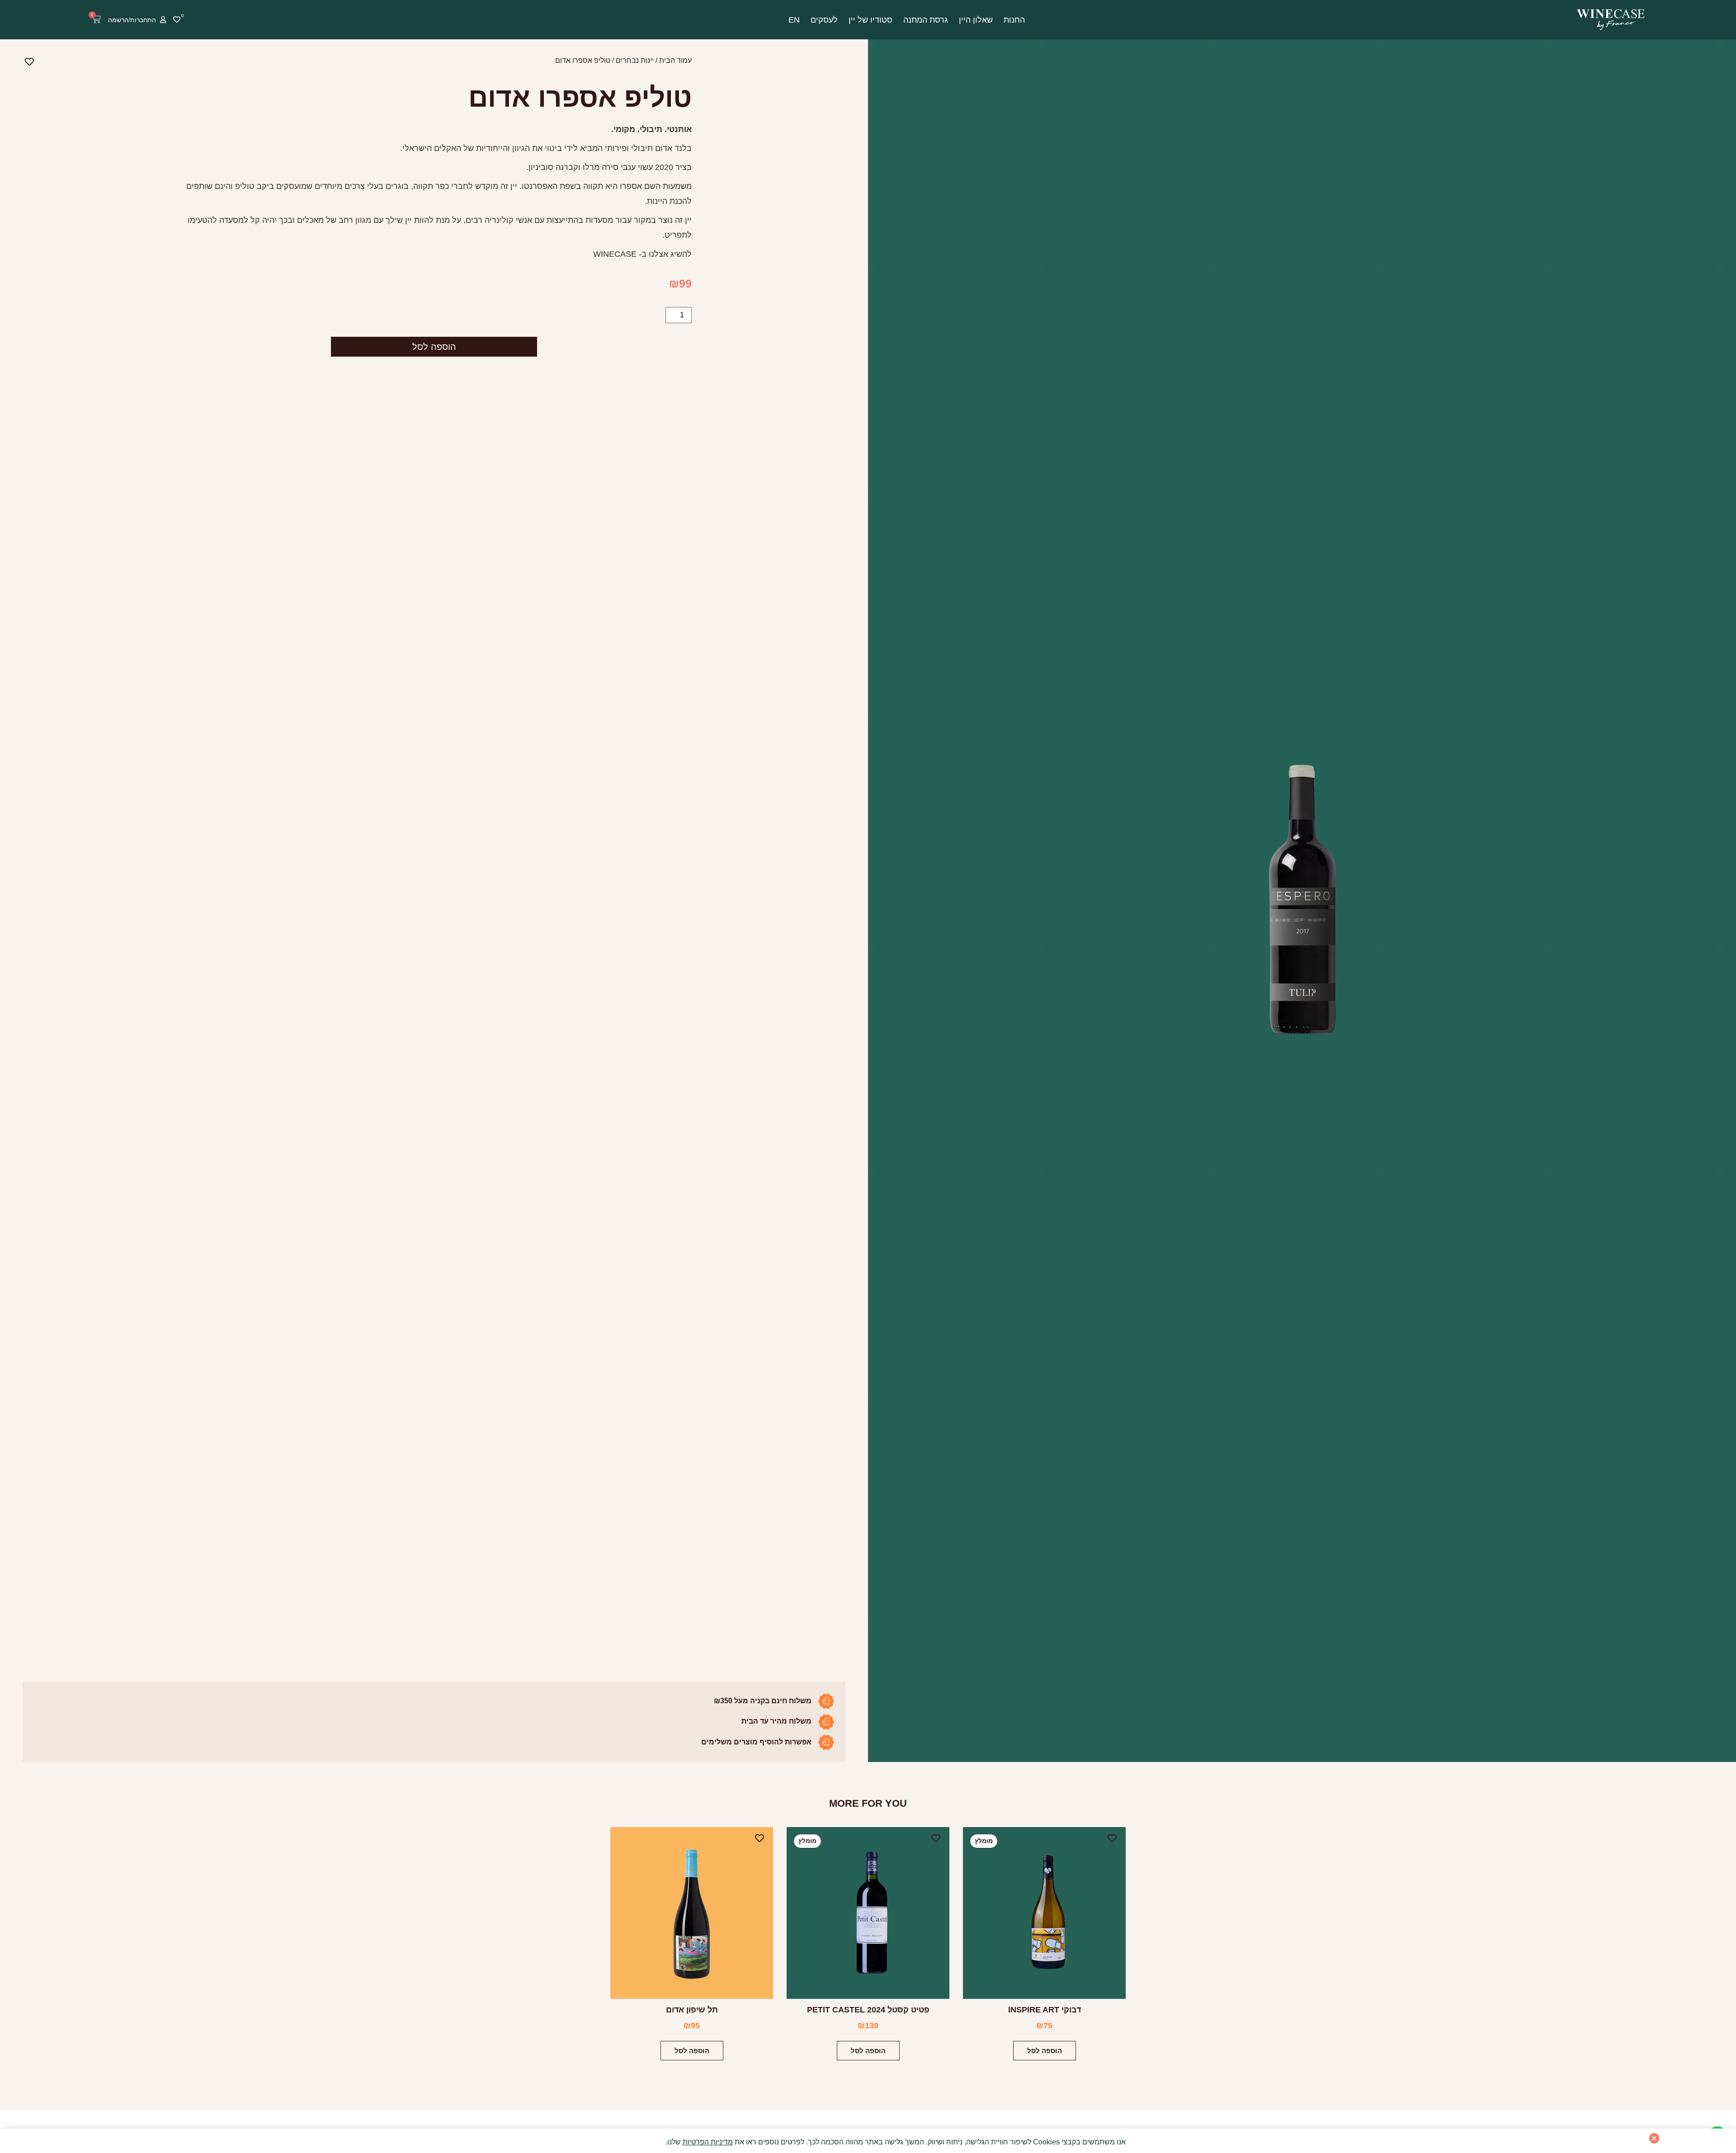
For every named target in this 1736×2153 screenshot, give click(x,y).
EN (794, 20)
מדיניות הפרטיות (708, 2142)
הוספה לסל (434, 347)
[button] (1654, 2138)
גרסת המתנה (926, 20)
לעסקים (824, 20)
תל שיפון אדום (692, 2010)
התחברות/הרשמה (132, 20)
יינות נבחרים (635, 60)
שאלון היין (976, 20)
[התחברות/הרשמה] (163, 20)
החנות (1014, 20)
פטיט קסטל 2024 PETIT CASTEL (868, 2010)
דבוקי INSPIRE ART (1045, 2010)
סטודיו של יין (870, 20)
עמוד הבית (675, 60)
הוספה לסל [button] (1045, 2051)
